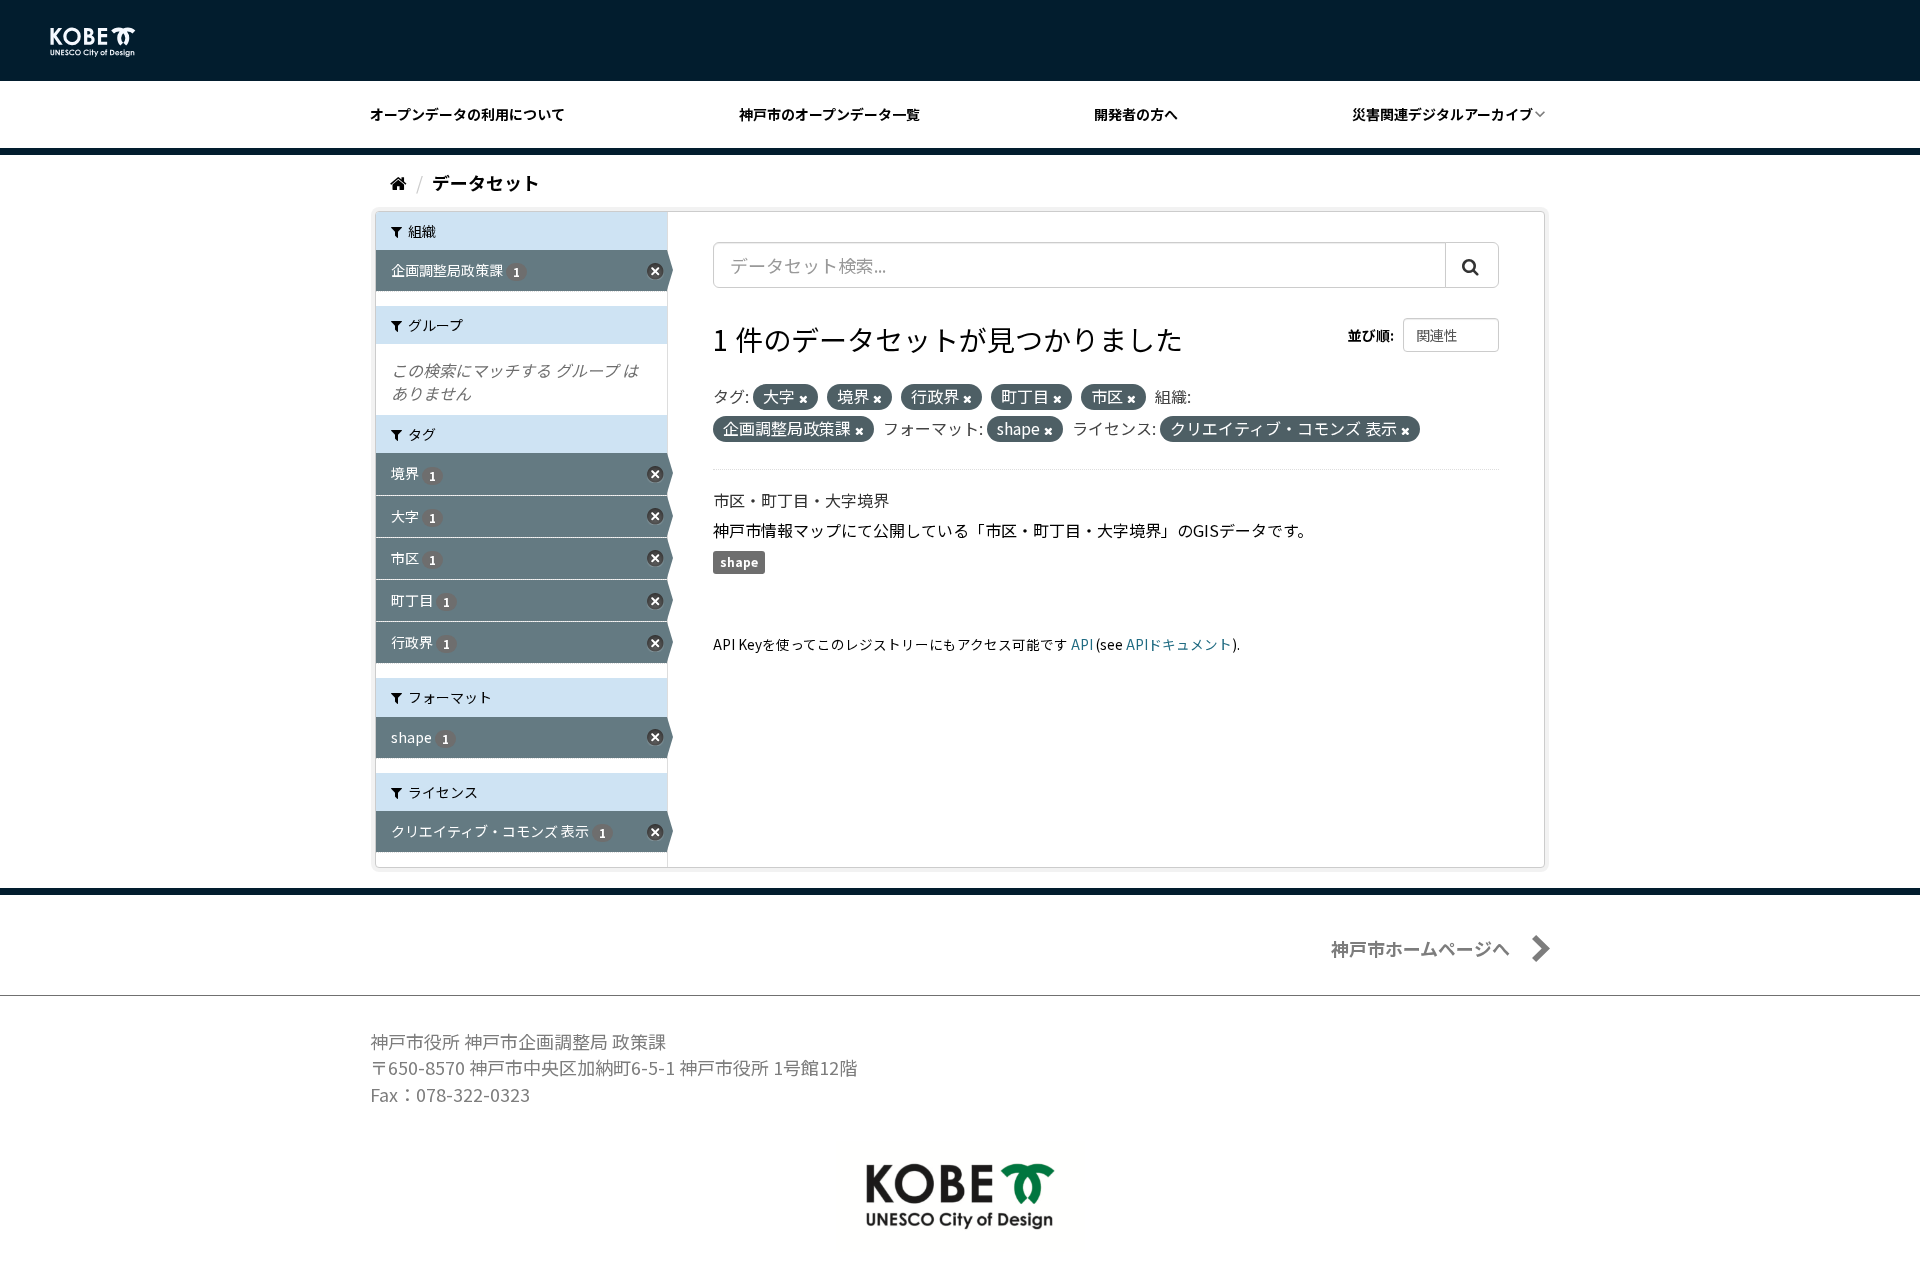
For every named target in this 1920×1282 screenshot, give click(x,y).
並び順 (1369, 335)
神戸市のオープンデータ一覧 (829, 114)
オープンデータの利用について (467, 114)
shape (739, 562)
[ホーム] (398, 182)
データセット (486, 182)
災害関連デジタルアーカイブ (1442, 114)
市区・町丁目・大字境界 (801, 500)
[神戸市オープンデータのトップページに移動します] (103, 42)
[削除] (803, 398)
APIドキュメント (1179, 644)
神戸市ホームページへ (1420, 948)
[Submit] (1472, 265)
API (1082, 644)
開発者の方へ (1136, 114)
